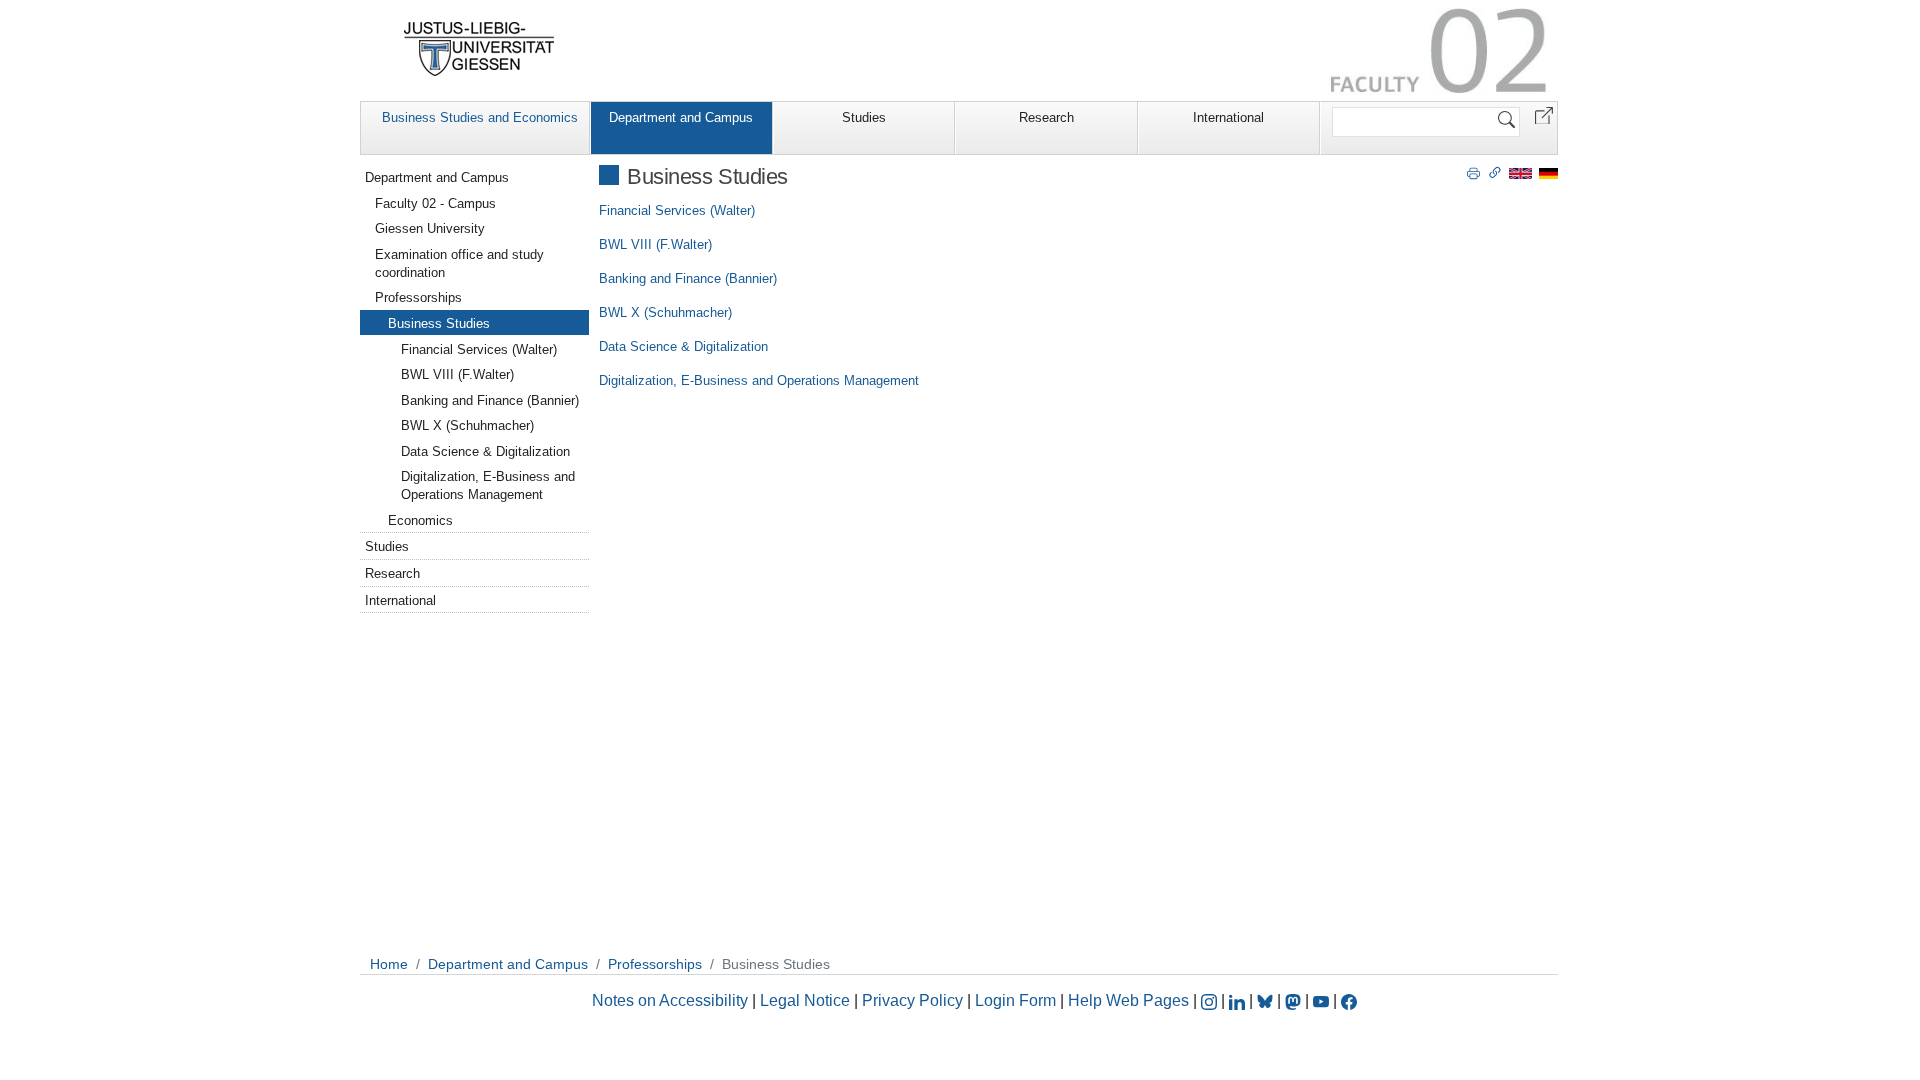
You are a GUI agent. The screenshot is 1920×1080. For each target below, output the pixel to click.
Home (389, 964)
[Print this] (1473, 172)
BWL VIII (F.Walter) (655, 244)
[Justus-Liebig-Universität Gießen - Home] (479, 49)
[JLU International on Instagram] (1211, 1000)
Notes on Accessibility (672, 1000)
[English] (1520, 172)
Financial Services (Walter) (677, 210)
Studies (864, 117)
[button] (1544, 114)
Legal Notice (805, 1000)
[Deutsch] (1548, 172)
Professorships (418, 297)
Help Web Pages (1128, 1000)
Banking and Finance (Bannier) (688, 278)
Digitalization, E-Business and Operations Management (759, 380)
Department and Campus (681, 117)
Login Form (1015, 1000)
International (1228, 117)
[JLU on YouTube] (1323, 1000)
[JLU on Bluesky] (1267, 1000)
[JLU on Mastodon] (1295, 1000)
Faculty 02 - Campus (435, 203)
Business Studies (439, 323)
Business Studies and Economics (480, 117)
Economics (420, 520)
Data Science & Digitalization (683, 346)
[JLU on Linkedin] (1239, 1000)
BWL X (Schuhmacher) (665, 312)
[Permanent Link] (1495, 172)
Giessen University (430, 228)
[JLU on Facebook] (1349, 1000)
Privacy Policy (912, 1000)
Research (1046, 117)
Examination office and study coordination (459, 263)
